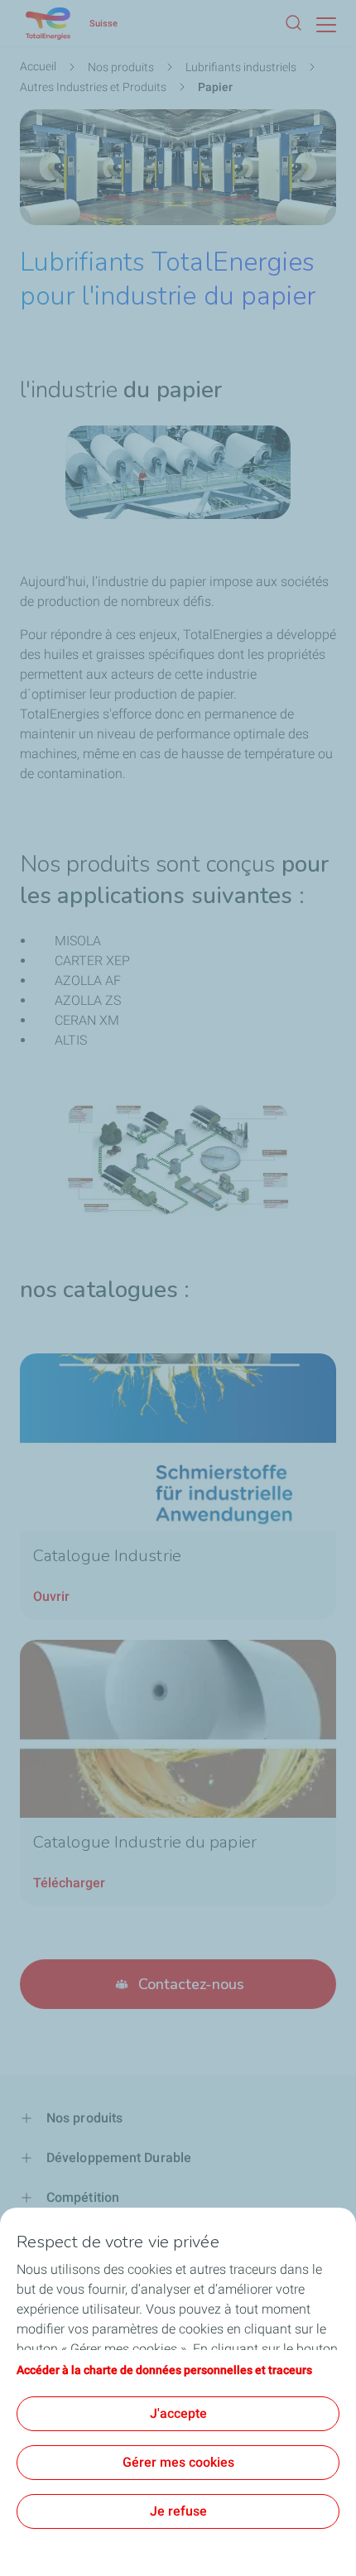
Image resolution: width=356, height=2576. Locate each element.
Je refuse (178, 2511)
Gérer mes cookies (178, 2462)
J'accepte (178, 2413)
